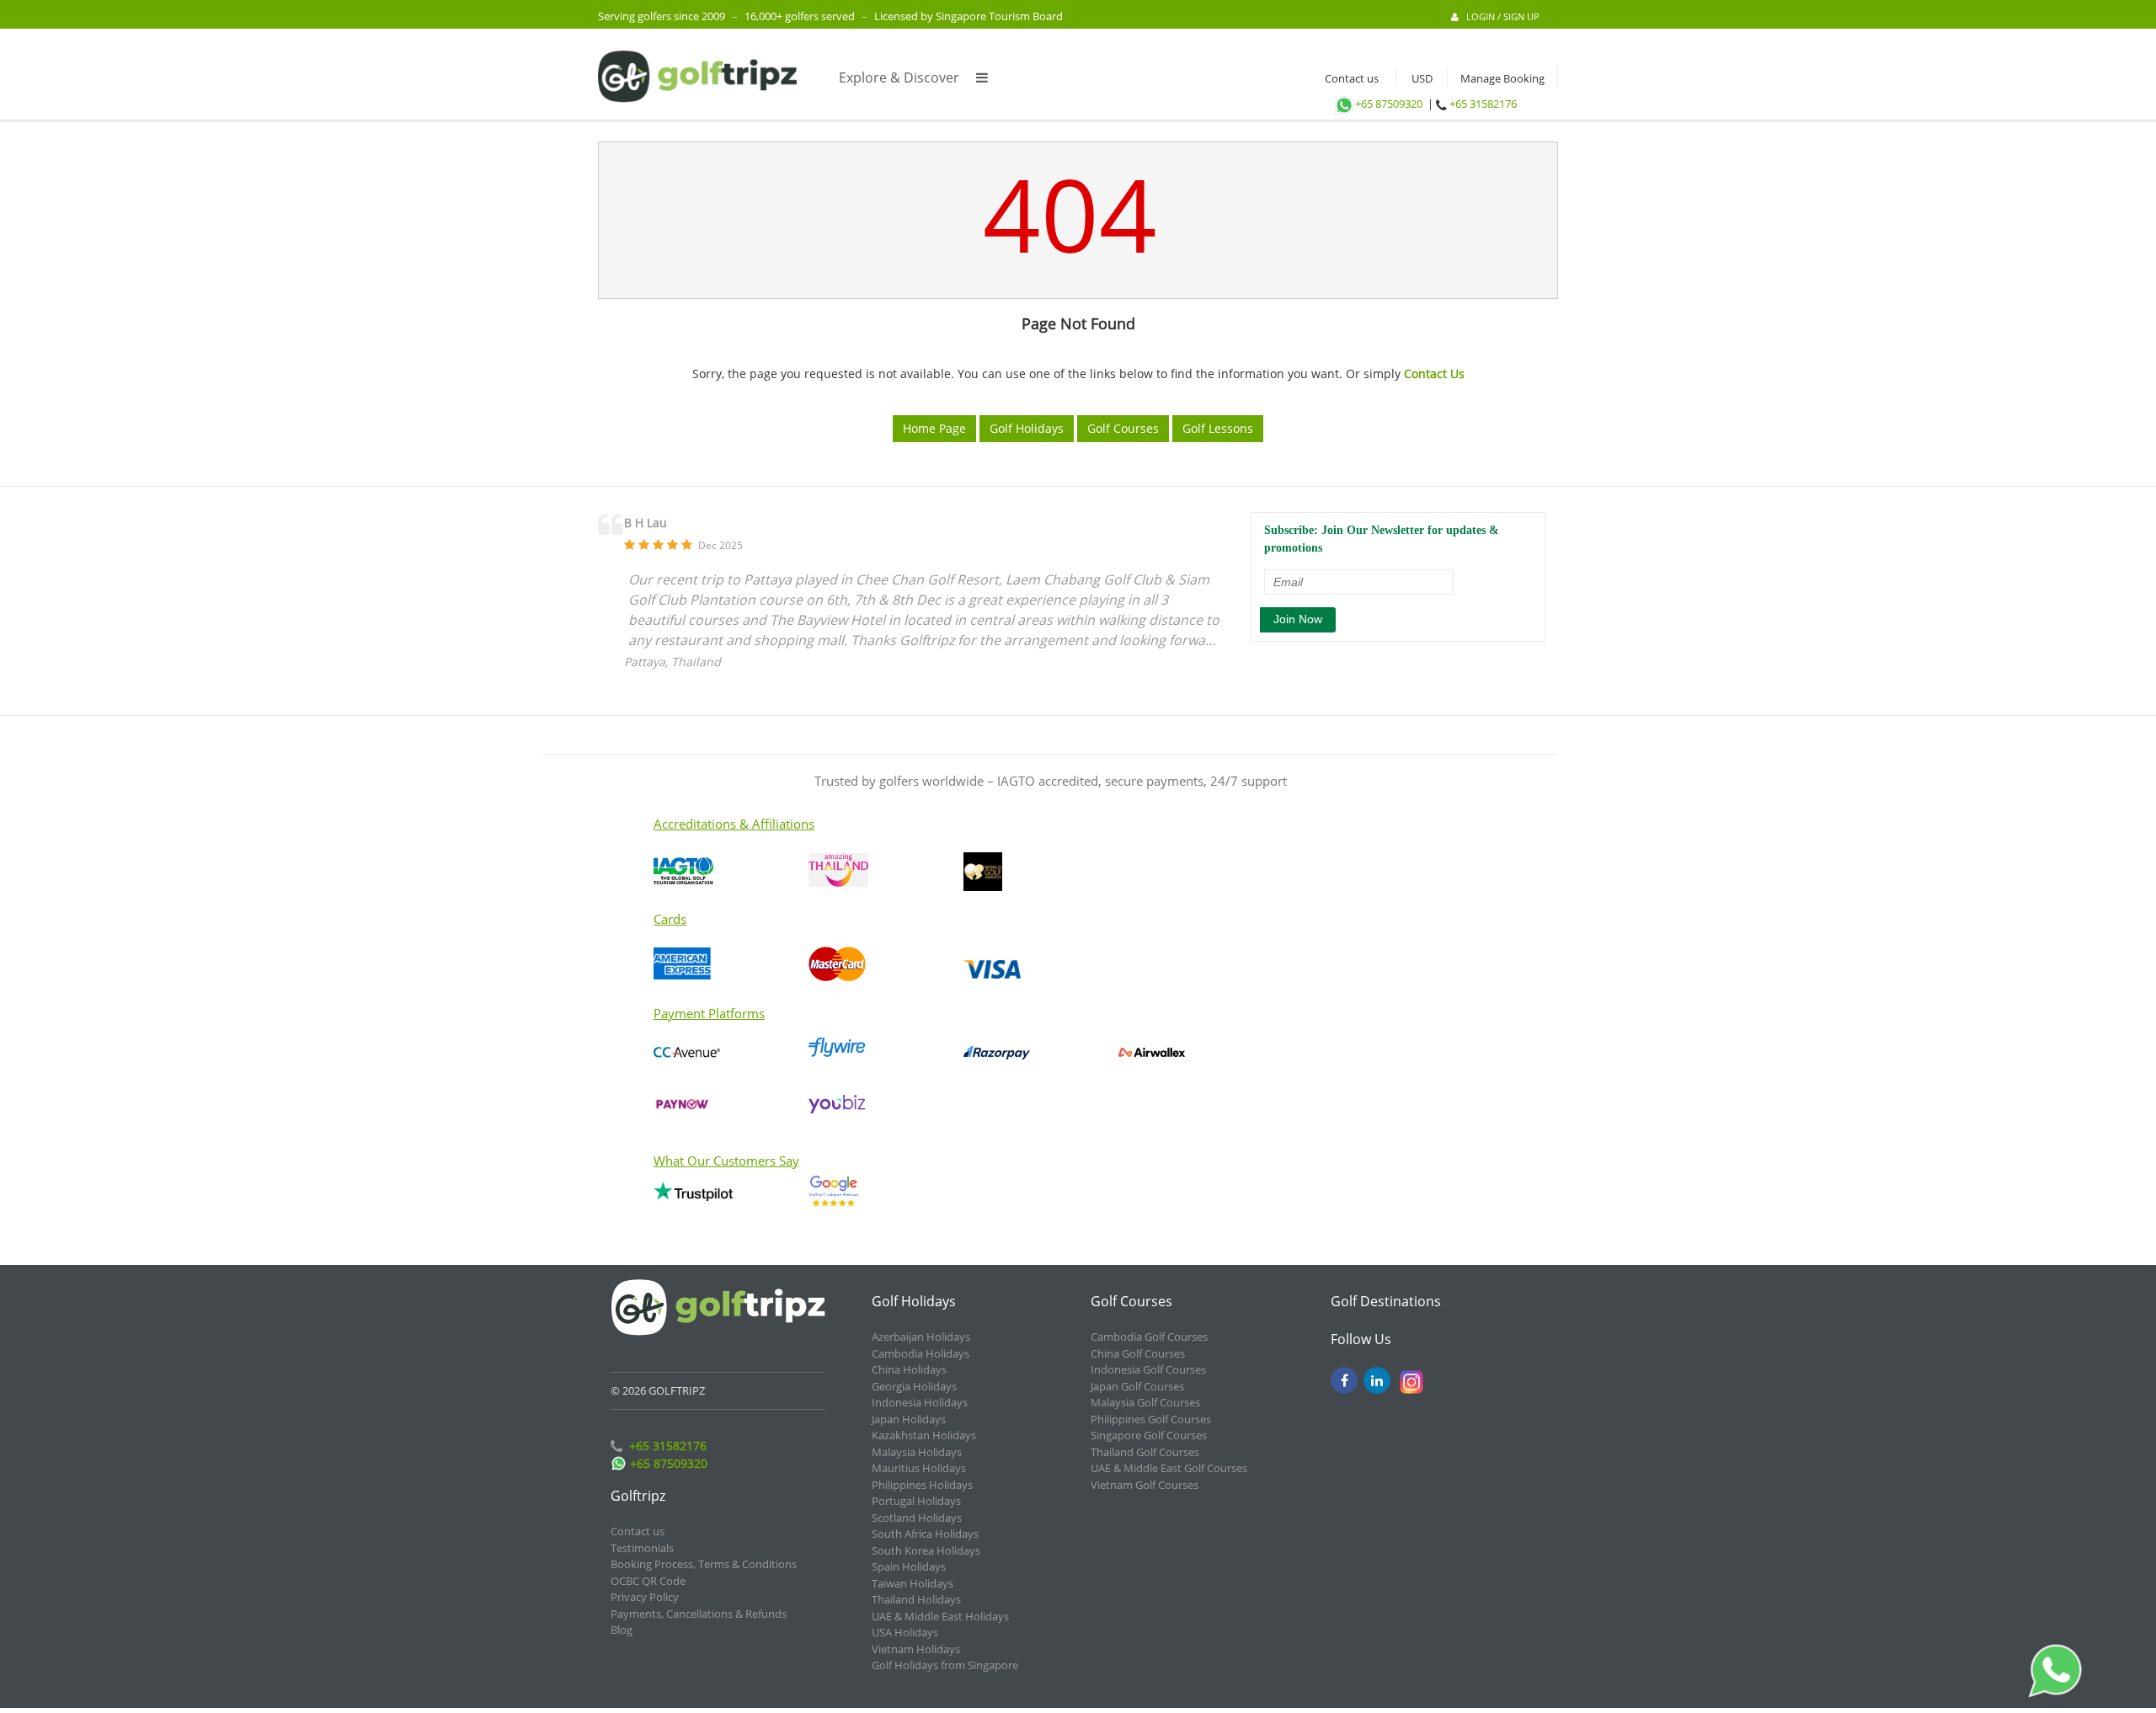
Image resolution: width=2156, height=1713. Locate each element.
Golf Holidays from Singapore (945, 1665)
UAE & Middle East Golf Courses (1169, 1468)
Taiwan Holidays (913, 1583)
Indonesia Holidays (920, 1402)
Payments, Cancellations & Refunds (699, 1614)
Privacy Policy (645, 1597)
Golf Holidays (1027, 428)
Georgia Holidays (914, 1386)
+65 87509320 (1389, 104)
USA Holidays (905, 1632)
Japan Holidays (909, 1419)
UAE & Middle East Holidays (940, 1616)
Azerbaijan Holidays (921, 1337)
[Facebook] (1344, 1380)
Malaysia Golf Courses (1145, 1402)
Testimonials (642, 1548)
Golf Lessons (1218, 428)
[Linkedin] (1377, 1380)
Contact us (1348, 78)
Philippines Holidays (922, 1485)
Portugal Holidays (916, 1501)
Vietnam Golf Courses (1145, 1485)
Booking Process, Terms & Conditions (704, 1564)
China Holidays (909, 1369)
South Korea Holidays (926, 1550)
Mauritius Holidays (919, 1468)
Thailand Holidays (916, 1599)
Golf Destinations (1386, 1301)
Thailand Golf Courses (1145, 1452)
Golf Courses (1123, 428)
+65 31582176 (1483, 104)
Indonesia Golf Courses (1148, 1369)
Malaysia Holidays (917, 1452)
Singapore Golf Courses (1149, 1435)
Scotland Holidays (917, 1518)
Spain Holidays (909, 1566)
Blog (622, 1630)
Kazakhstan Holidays (924, 1435)
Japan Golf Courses (1137, 1386)
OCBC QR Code (648, 1581)
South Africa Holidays (925, 1534)
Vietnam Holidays (916, 1649)
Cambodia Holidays (921, 1353)
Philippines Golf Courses (1151, 1419)
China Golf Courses (1138, 1353)
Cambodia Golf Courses (1149, 1337)
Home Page (934, 428)
